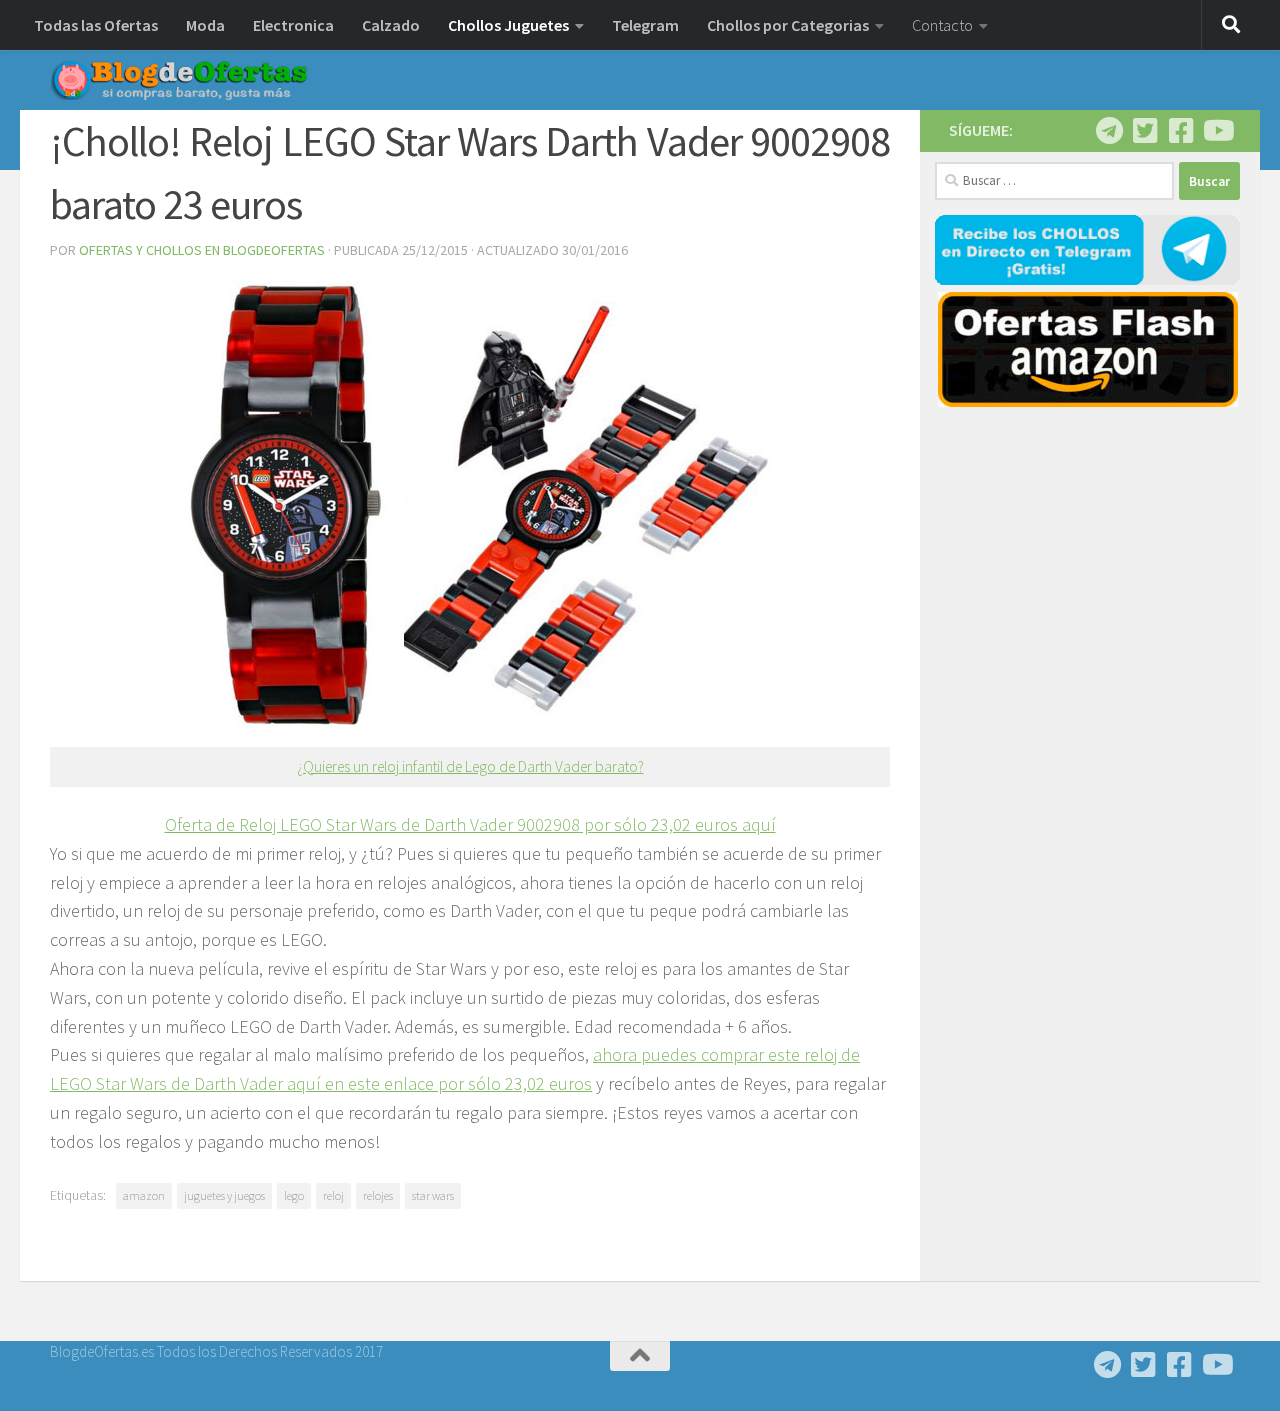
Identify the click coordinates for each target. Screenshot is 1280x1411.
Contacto (942, 25)
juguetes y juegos (224, 1195)
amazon (144, 1195)
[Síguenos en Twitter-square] (1145, 131)
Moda (205, 25)
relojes (378, 1195)
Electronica (293, 25)
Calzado (391, 25)
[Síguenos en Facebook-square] (1181, 131)
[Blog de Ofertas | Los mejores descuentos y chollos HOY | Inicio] (179, 80)
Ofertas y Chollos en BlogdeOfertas (202, 250)
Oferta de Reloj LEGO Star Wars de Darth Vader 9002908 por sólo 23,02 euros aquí (470, 824)
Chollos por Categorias (788, 25)
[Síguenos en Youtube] (1217, 131)
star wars (433, 1195)
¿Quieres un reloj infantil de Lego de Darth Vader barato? (470, 766)
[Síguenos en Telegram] (1109, 131)
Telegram (645, 25)
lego (294, 1195)
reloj (333, 1195)
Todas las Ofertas (96, 25)
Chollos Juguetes (508, 25)
